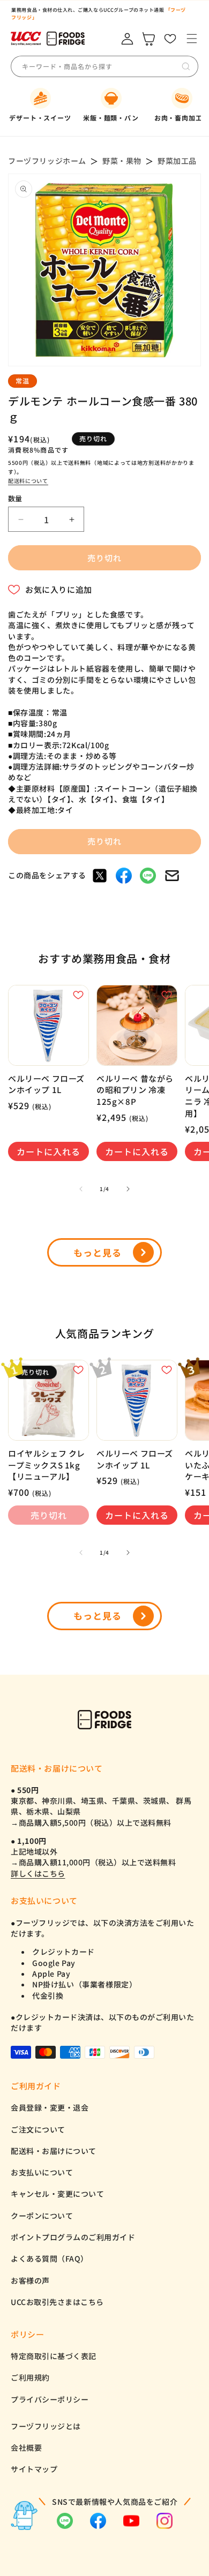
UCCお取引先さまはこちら (57, 2302)
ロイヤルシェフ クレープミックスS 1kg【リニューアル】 (47, 1465)
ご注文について (38, 2129)
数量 (15, 498)
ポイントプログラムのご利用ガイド (73, 2237)
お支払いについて (42, 2172)
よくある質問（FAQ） (50, 2258)
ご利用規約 (30, 2377)
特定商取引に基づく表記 (54, 2356)
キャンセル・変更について (57, 2194)
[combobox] (101, 66)
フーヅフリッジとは (46, 2426)
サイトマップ (34, 2469)
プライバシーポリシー (50, 2399)
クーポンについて (42, 2216)
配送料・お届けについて (54, 2151)
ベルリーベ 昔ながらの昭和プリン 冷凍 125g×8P (135, 1090)
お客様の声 (30, 2280)
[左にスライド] (81, 1189)
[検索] (186, 66)
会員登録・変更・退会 (50, 2107)
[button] (192, 39)
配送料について (28, 481)
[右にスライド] (128, 1189)
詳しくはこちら (38, 1873)
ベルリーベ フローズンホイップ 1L (46, 1084)
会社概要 (26, 2447)
